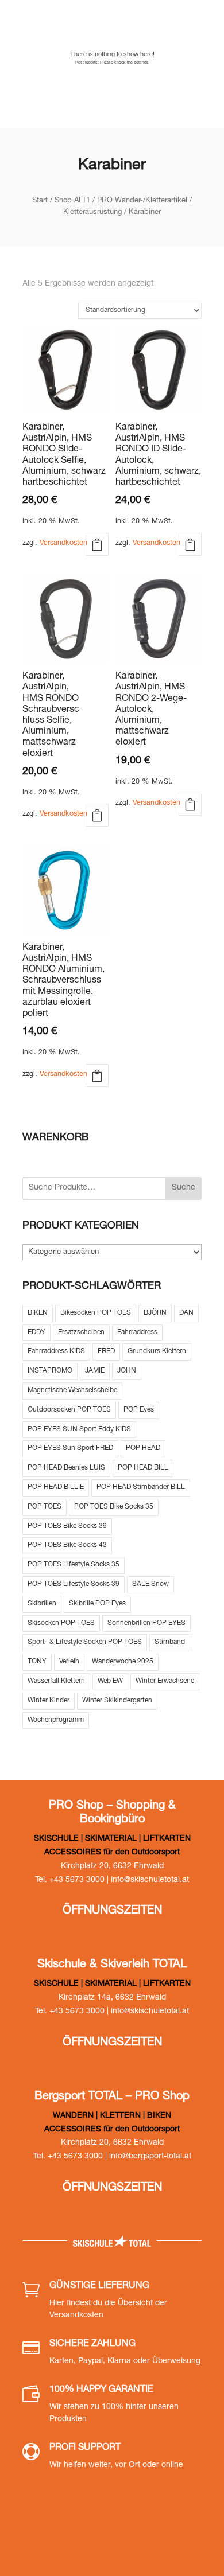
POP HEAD (143, 1448)
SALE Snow (150, 1584)
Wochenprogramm (56, 1720)
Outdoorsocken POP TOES (69, 1410)
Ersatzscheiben (81, 1332)
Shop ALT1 (72, 201)
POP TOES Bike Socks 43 (67, 1545)
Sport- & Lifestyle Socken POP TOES (85, 1642)
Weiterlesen (97, 544)
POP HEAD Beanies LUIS (66, 1468)
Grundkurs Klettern (157, 1351)
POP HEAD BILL (143, 1468)
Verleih (69, 1662)
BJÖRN (155, 1313)
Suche (184, 1188)
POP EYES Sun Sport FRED (70, 1448)
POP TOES (45, 1507)
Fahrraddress (137, 1332)
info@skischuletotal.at (150, 1880)
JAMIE (95, 1371)
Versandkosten (63, 543)
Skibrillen (42, 1604)
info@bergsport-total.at (150, 2157)
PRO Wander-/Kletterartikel (142, 201)
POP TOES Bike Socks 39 (67, 1526)
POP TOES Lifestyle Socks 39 (74, 1584)
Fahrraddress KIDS (56, 1351)
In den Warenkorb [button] (97, 815)
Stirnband (170, 1642)
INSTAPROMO (50, 1371)
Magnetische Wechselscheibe (72, 1390)
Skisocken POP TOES (61, 1623)
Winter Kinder (49, 1701)
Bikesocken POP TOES (96, 1313)
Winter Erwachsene (165, 1681)
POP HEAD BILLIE (56, 1487)
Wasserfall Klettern (56, 1681)
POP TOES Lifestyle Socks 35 (74, 1565)
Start (40, 201)
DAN (186, 1313)
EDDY (36, 1332)
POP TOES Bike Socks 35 (114, 1507)
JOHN (127, 1371)
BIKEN (38, 1313)
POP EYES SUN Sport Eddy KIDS (79, 1429)
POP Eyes (139, 1410)
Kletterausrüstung (92, 213)
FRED (106, 1351)
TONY (37, 1662)
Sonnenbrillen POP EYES (146, 1623)
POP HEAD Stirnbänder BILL (141, 1487)
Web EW (110, 1681)
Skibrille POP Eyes (97, 1604)
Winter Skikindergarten (117, 1701)
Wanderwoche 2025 (123, 1662)
